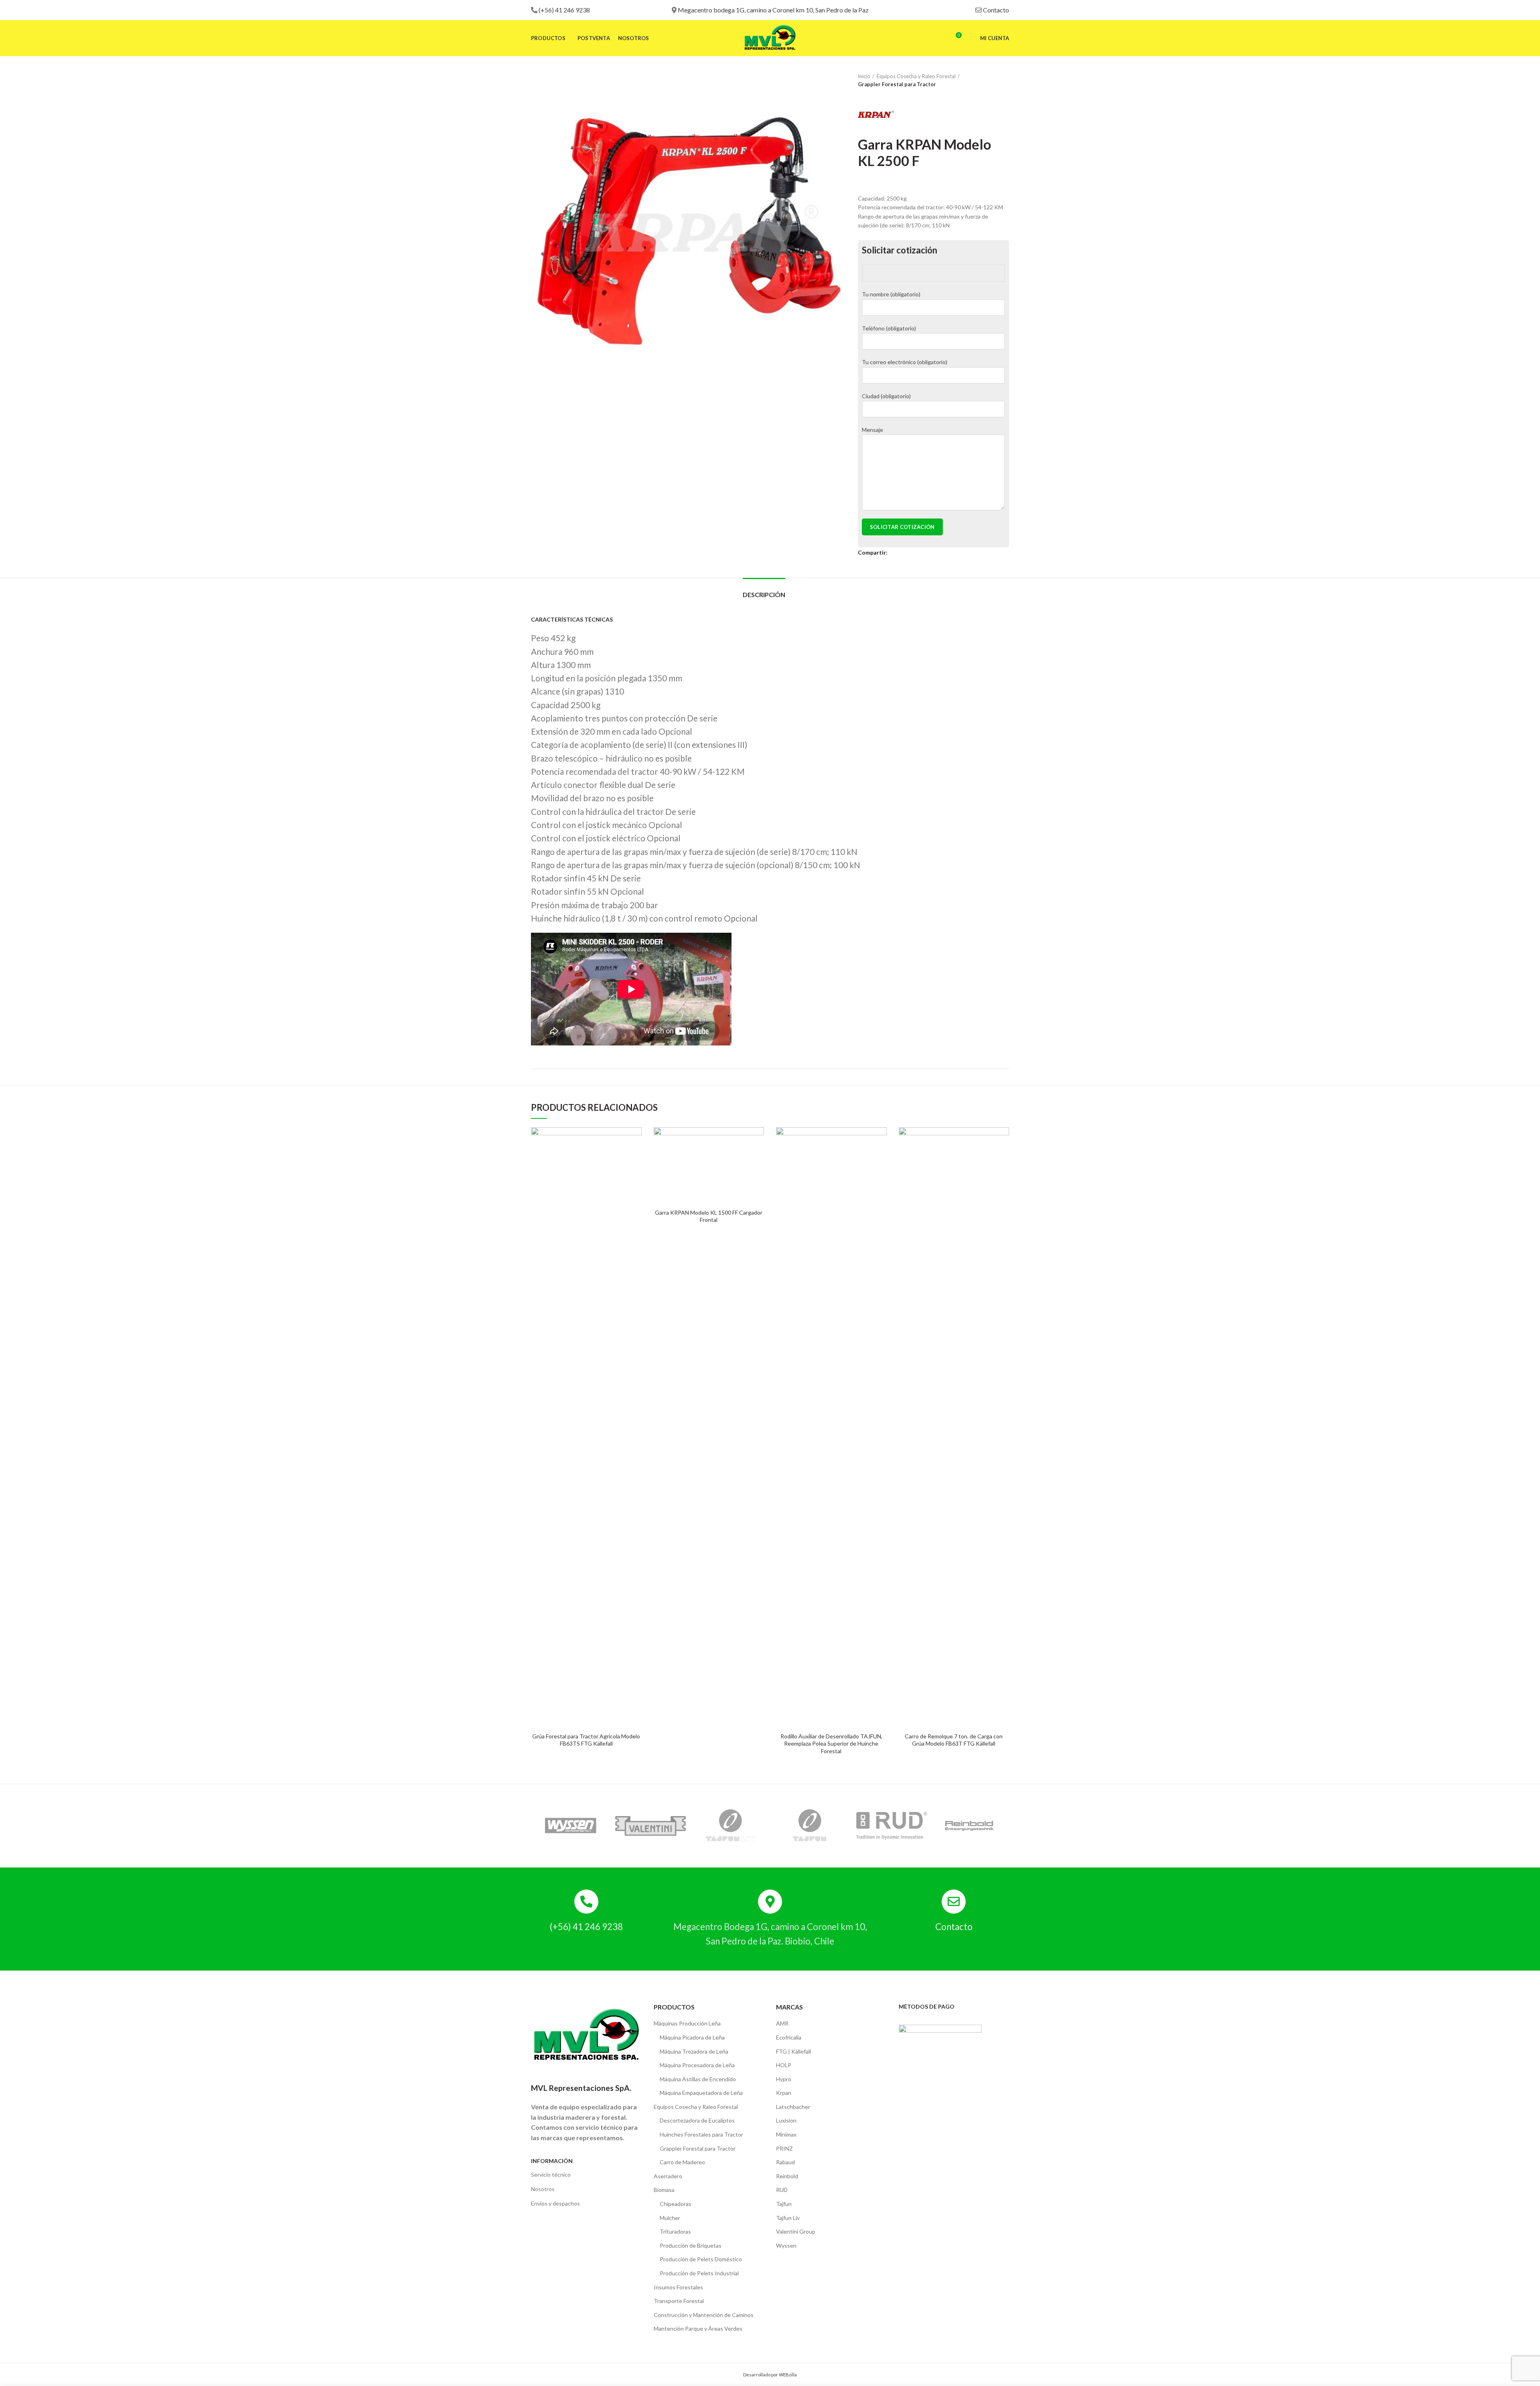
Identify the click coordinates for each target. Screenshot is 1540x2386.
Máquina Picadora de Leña (692, 2037)
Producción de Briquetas (691, 2245)
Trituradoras (675, 2231)
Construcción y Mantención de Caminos (704, 2315)
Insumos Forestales (678, 2287)
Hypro (784, 2079)
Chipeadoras (676, 2204)
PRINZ (784, 2148)
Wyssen (786, 2245)
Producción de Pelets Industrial (699, 2273)
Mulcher (670, 2218)
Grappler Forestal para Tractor (897, 84)
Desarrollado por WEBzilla (770, 2375)
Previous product (989, 80)
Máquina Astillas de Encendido (698, 2079)
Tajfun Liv (788, 2218)
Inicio (864, 76)
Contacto (996, 10)
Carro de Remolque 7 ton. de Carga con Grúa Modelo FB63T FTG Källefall (954, 1740)
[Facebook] (894, 553)
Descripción (764, 594)
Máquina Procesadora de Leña (697, 2065)
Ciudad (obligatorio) (886, 396)
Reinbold (787, 2176)
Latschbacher (793, 2107)
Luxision (786, 2120)
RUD (782, 2190)
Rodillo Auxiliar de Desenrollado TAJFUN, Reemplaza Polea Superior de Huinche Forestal (831, 1743)
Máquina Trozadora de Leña (694, 2051)
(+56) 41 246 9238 (564, 10)
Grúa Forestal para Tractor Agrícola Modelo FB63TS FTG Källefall (586, 1740)
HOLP (784, 2065)
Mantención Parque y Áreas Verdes (698, 2328)
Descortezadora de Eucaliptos (697, 2120)
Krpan (784, 2093)
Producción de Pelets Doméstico (701, 2259)
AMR (782, 2023)
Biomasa (664, 2190)
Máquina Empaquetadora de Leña (701, 2093)
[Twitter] (903, 553)
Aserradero (668, 2176)
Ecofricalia (789, 2037)
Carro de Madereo (682, 2162)
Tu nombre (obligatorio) (891, 294)
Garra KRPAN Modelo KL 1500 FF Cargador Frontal (709, 1216)
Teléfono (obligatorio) (889, 328)
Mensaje (872, 430)
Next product (1005, 80)
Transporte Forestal (679, 2301)
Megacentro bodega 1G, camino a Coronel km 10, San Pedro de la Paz (773, 10)
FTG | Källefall (793, 2051)
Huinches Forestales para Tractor (701, 2134)
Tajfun (784, 2204)
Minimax (786, 2134)
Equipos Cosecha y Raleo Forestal (916, 76)
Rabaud (785, 2162)
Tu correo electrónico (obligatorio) (905, 362)
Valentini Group (796, 2231)
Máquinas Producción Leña (687, 2023)
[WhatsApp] (913, 553)
